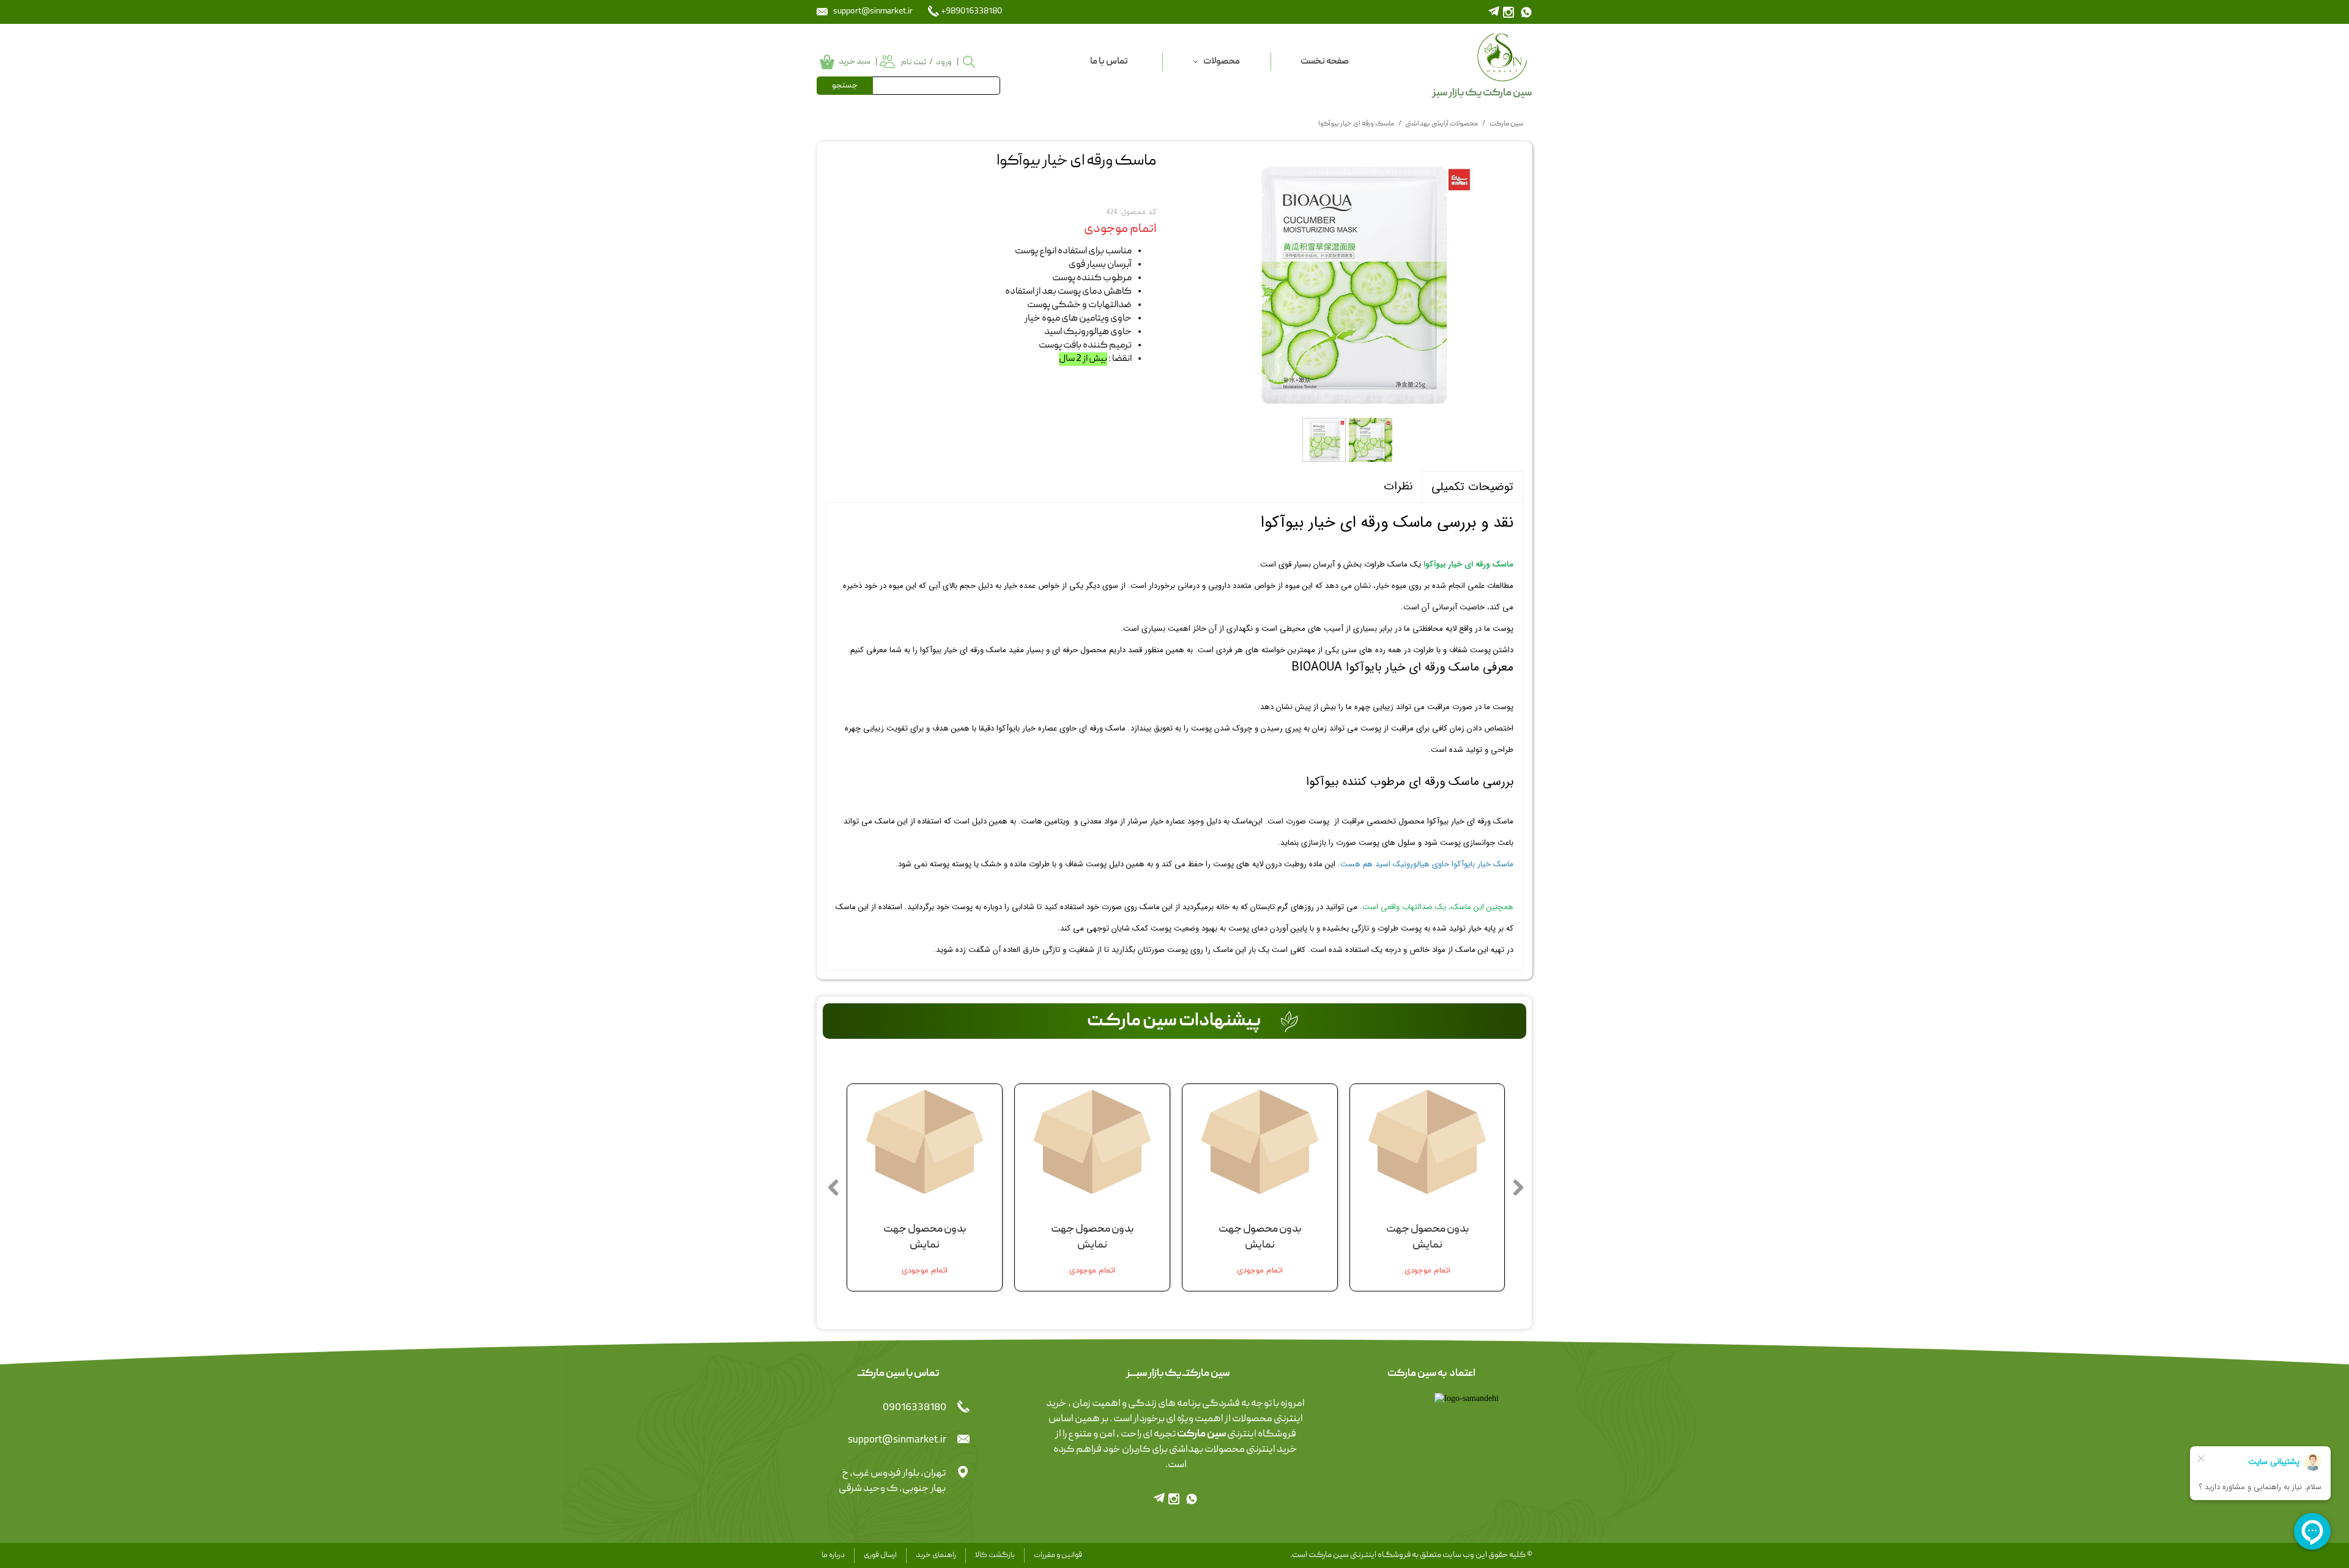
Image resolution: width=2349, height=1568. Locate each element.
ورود (944, 62)
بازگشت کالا (995, 1555)
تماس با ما (1109, 62)
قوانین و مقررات (1058, 1555)
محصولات (1222, 62)
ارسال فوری (880, 1555)
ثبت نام (914, 62)
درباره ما (833, 1555)
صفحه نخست (1325, 62)
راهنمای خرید (936, 1555)
